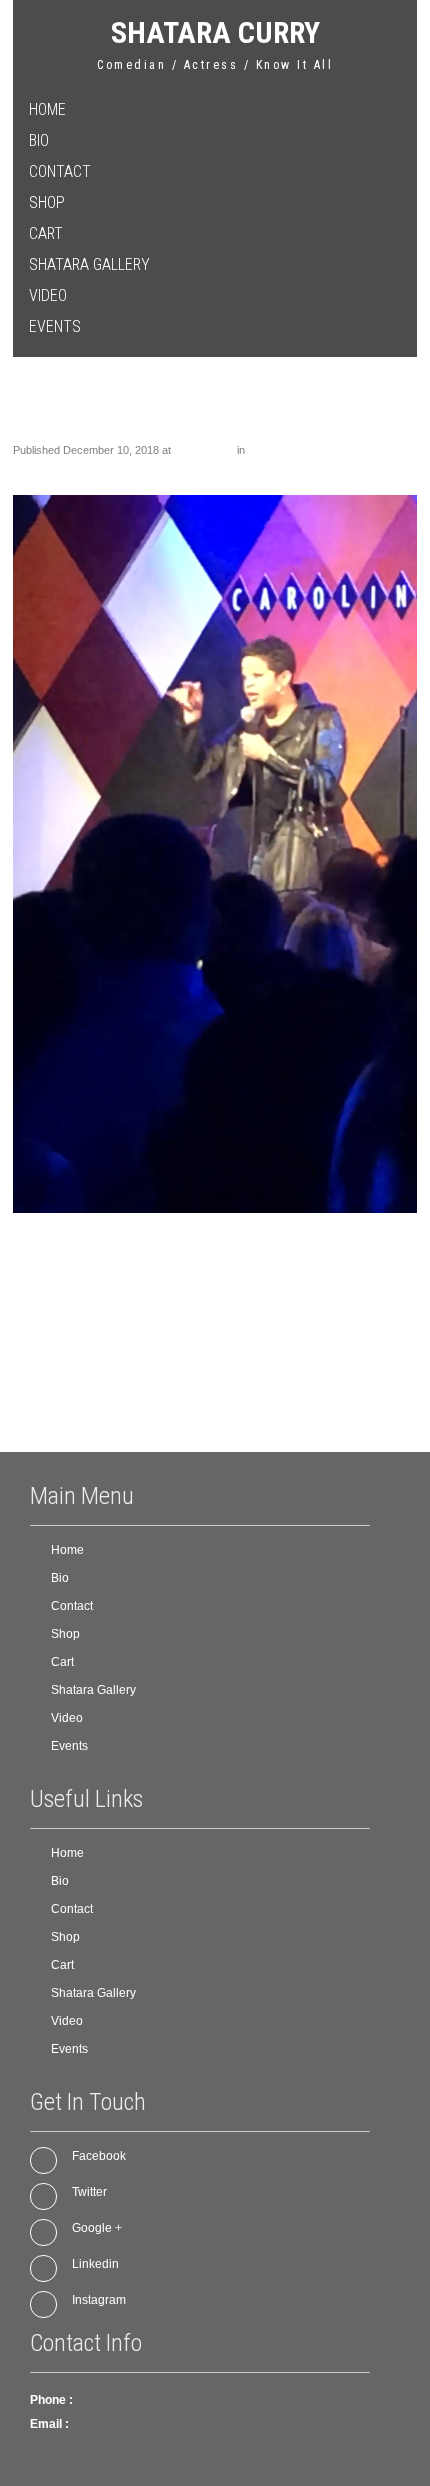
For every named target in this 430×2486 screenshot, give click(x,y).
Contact (60, 171)
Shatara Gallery (89, 264)
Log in (89, 1401)
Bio (39, 140)
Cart (46, 233)
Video (48, 295)
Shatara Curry (215, 32)
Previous (44, 468)
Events (55, 326)
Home (47, 109)
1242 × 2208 (204, 450)
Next (397, 468)
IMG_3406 (273, 450)
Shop (47, 202)
